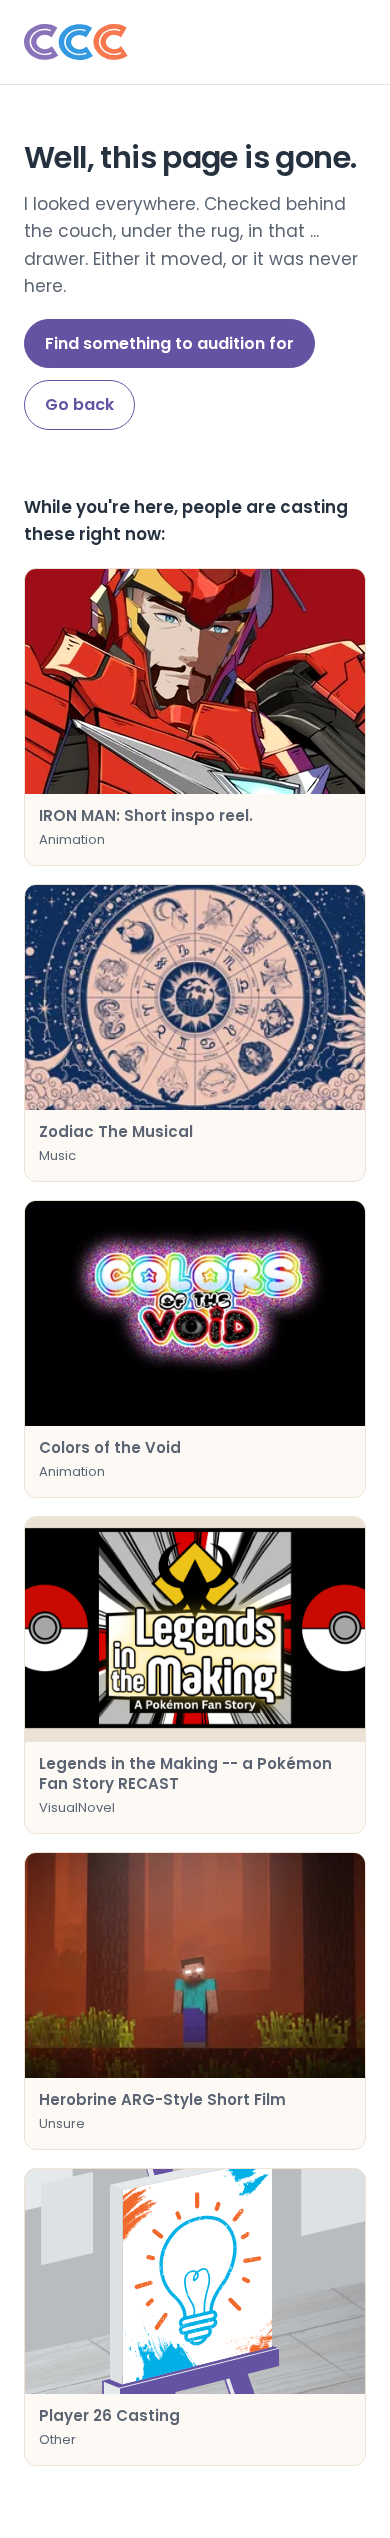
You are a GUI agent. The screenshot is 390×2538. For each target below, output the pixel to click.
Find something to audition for (169, 343)
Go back (79, 404)
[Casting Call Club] (195, 42)
